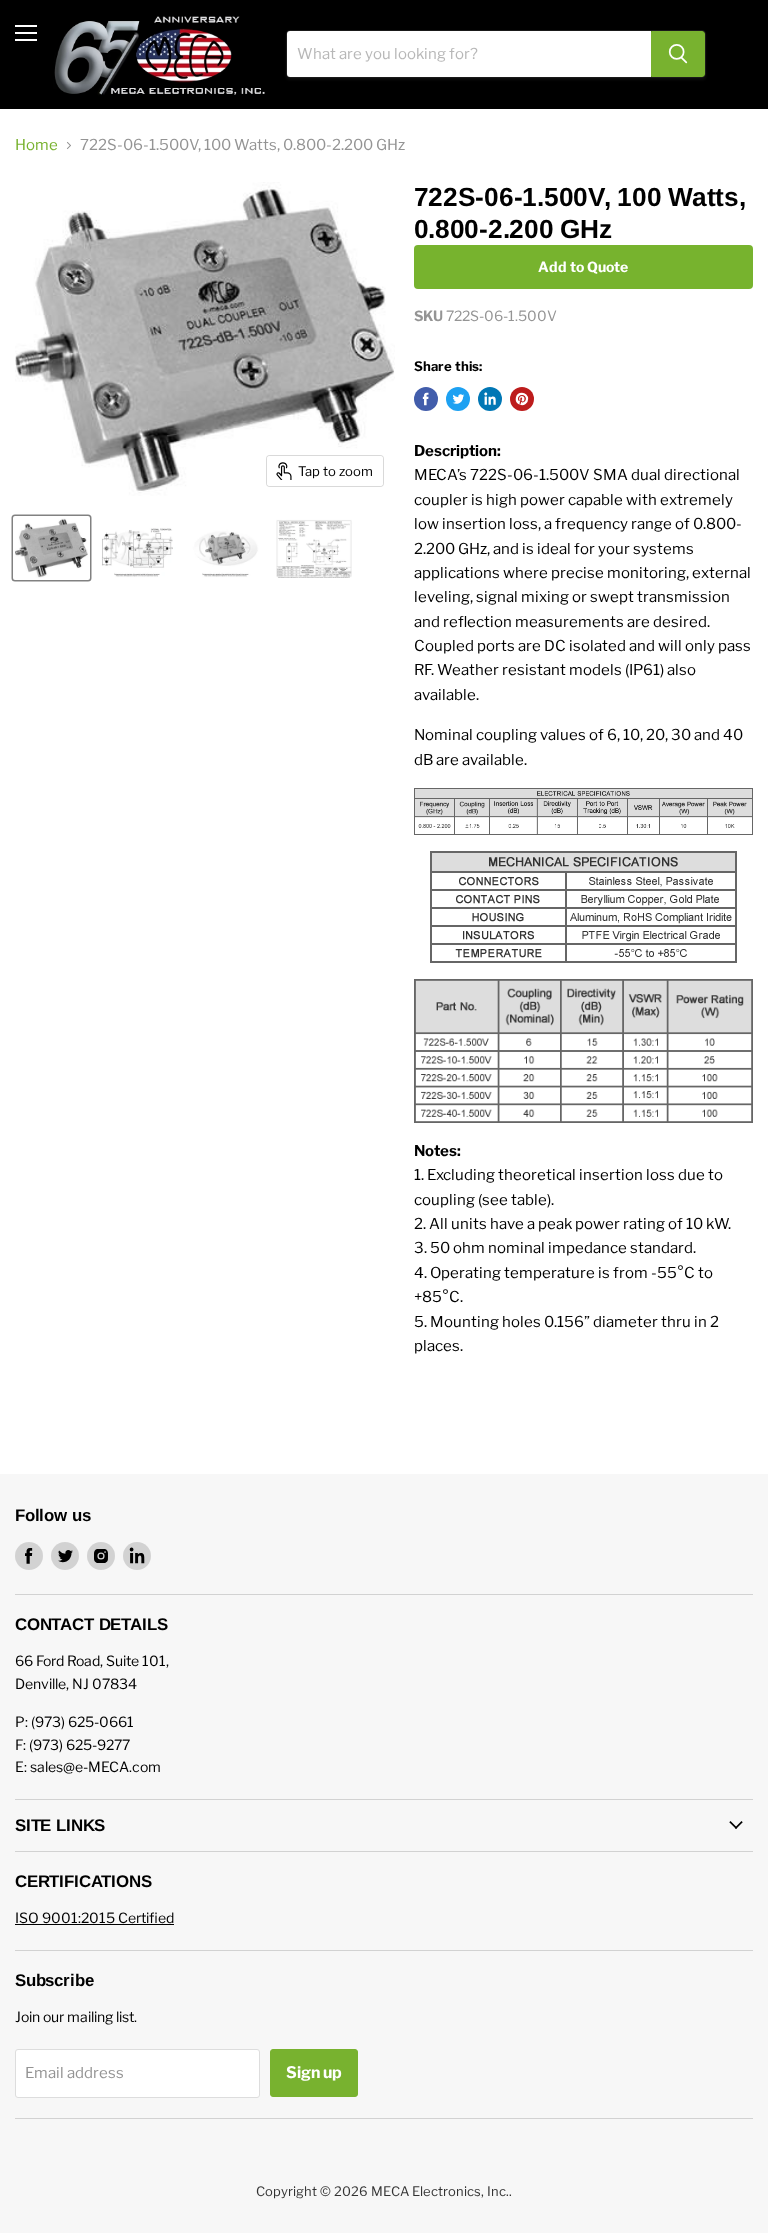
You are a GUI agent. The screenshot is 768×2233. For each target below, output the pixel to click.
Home (36, 145)
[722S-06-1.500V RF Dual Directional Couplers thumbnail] (51, 548)
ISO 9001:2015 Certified (94, 1917)
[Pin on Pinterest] (522, 399)
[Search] (678, 54)
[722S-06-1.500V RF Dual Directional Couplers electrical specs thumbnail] (314, 548)
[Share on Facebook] (426, 399)
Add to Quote (583, 266)
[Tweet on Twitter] (458, 399)
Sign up (314, 2072)
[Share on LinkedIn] (490, 399)
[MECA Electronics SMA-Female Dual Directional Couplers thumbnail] (225, 548)
